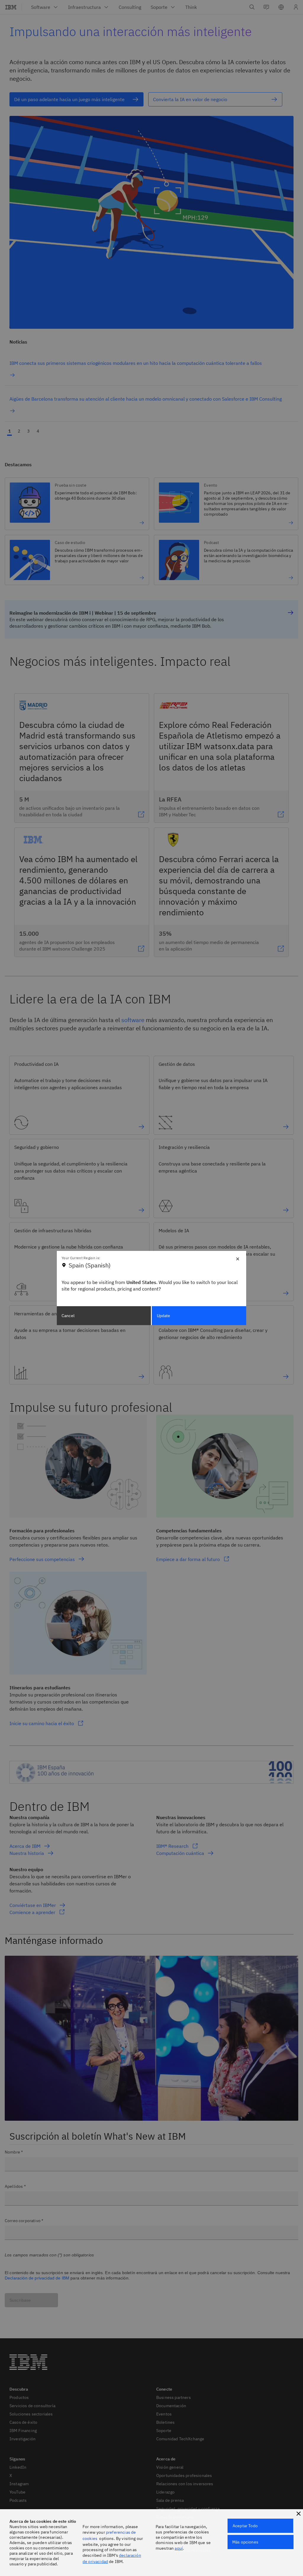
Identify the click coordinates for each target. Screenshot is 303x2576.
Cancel (68, 1316)
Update (164, 1316)
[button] (299, 2514)
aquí (179, 2548)
